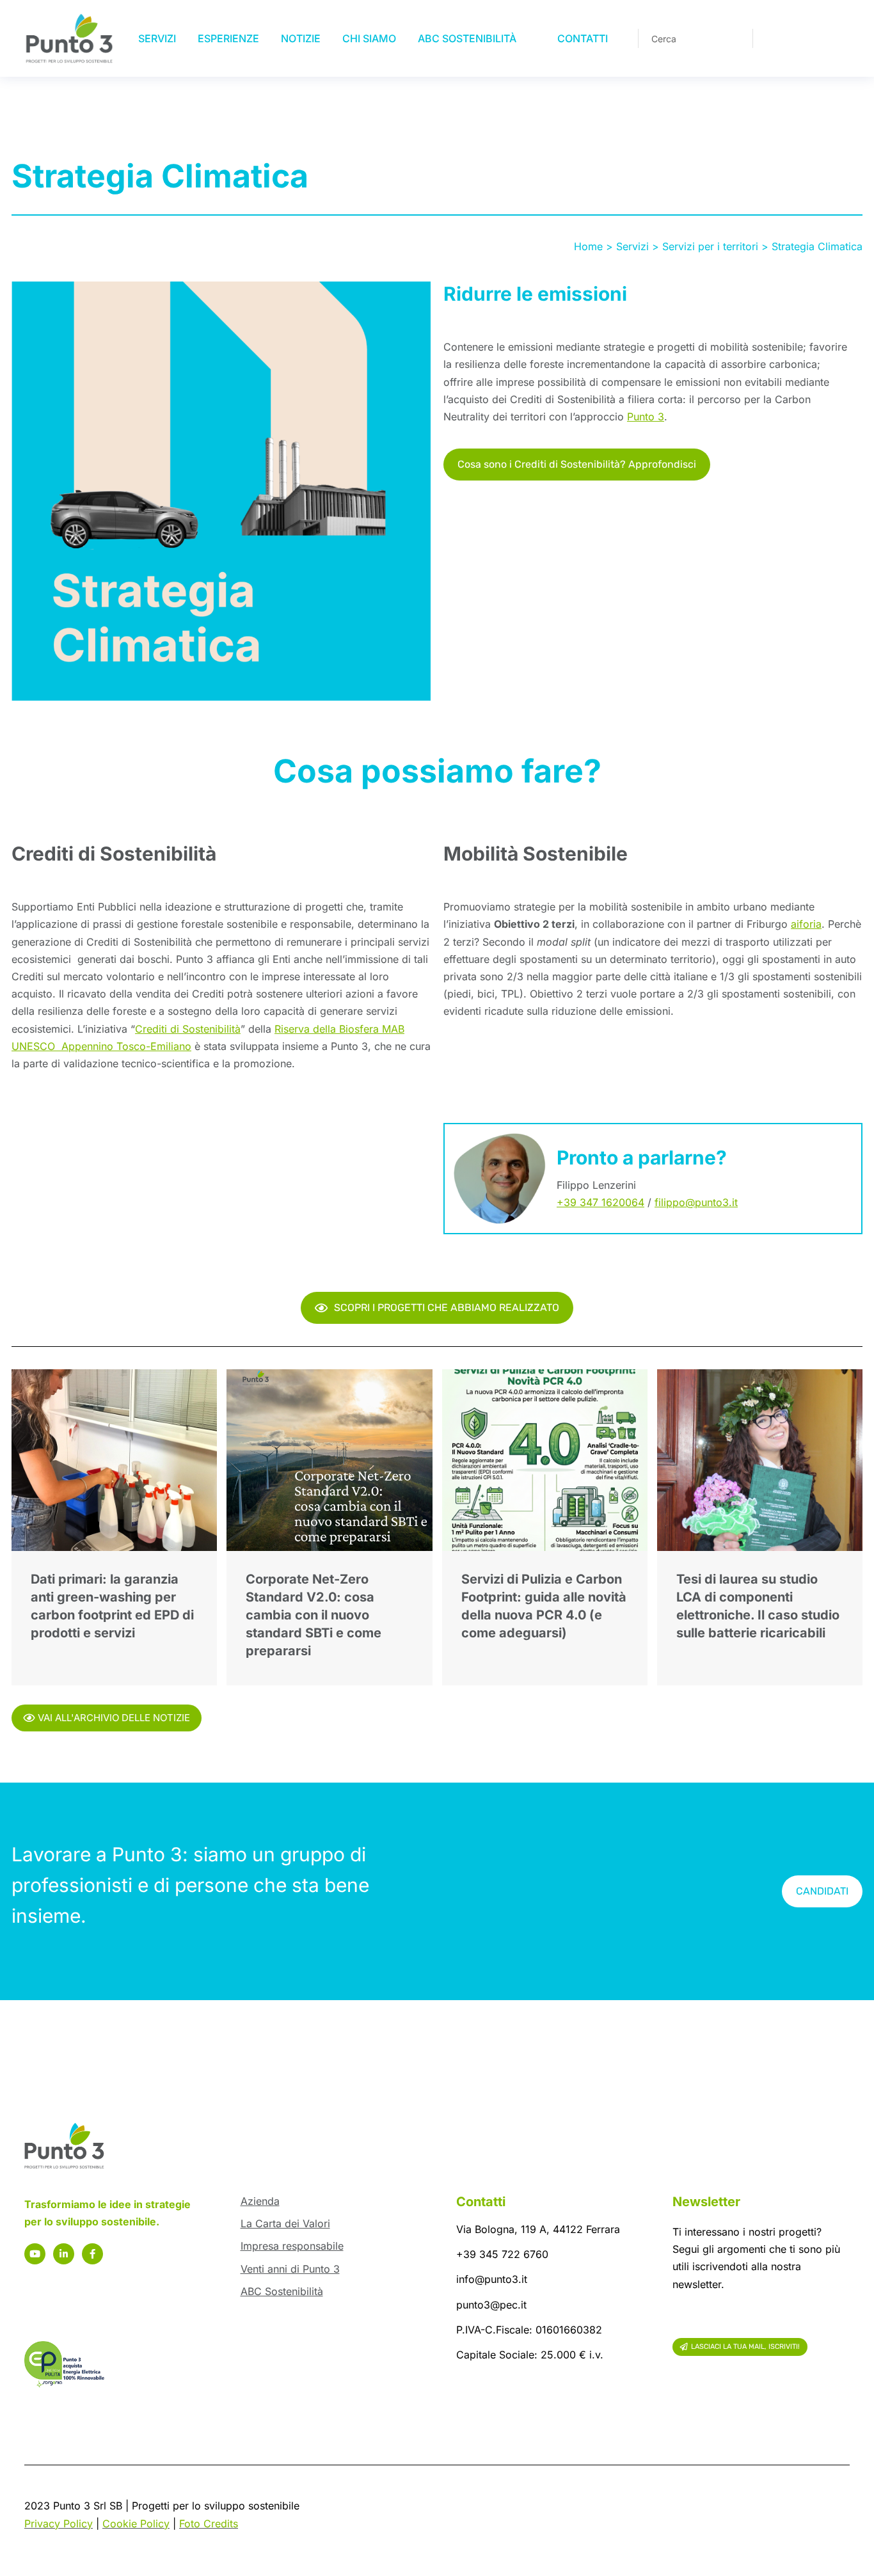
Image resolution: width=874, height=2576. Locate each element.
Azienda (260, 2201)
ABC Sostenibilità (282, 2291)
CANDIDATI (822, 1891)
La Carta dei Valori (285, 2223)
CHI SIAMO (369, 38)
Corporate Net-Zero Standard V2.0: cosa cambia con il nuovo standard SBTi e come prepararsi (314, 1615)
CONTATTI (583, 38)
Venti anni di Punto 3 (290, 2269)
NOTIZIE (301, 38)
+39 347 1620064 (600, 1202)
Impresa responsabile (292, 2246)
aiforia (806, 924)
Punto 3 (646, 417)
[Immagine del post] (114, 1460)
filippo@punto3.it (696, 1202)
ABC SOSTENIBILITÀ (467, 38)
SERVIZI (157, 38)
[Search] (734, 38)
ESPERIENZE (228, 38)
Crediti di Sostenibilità (188, 1029)
